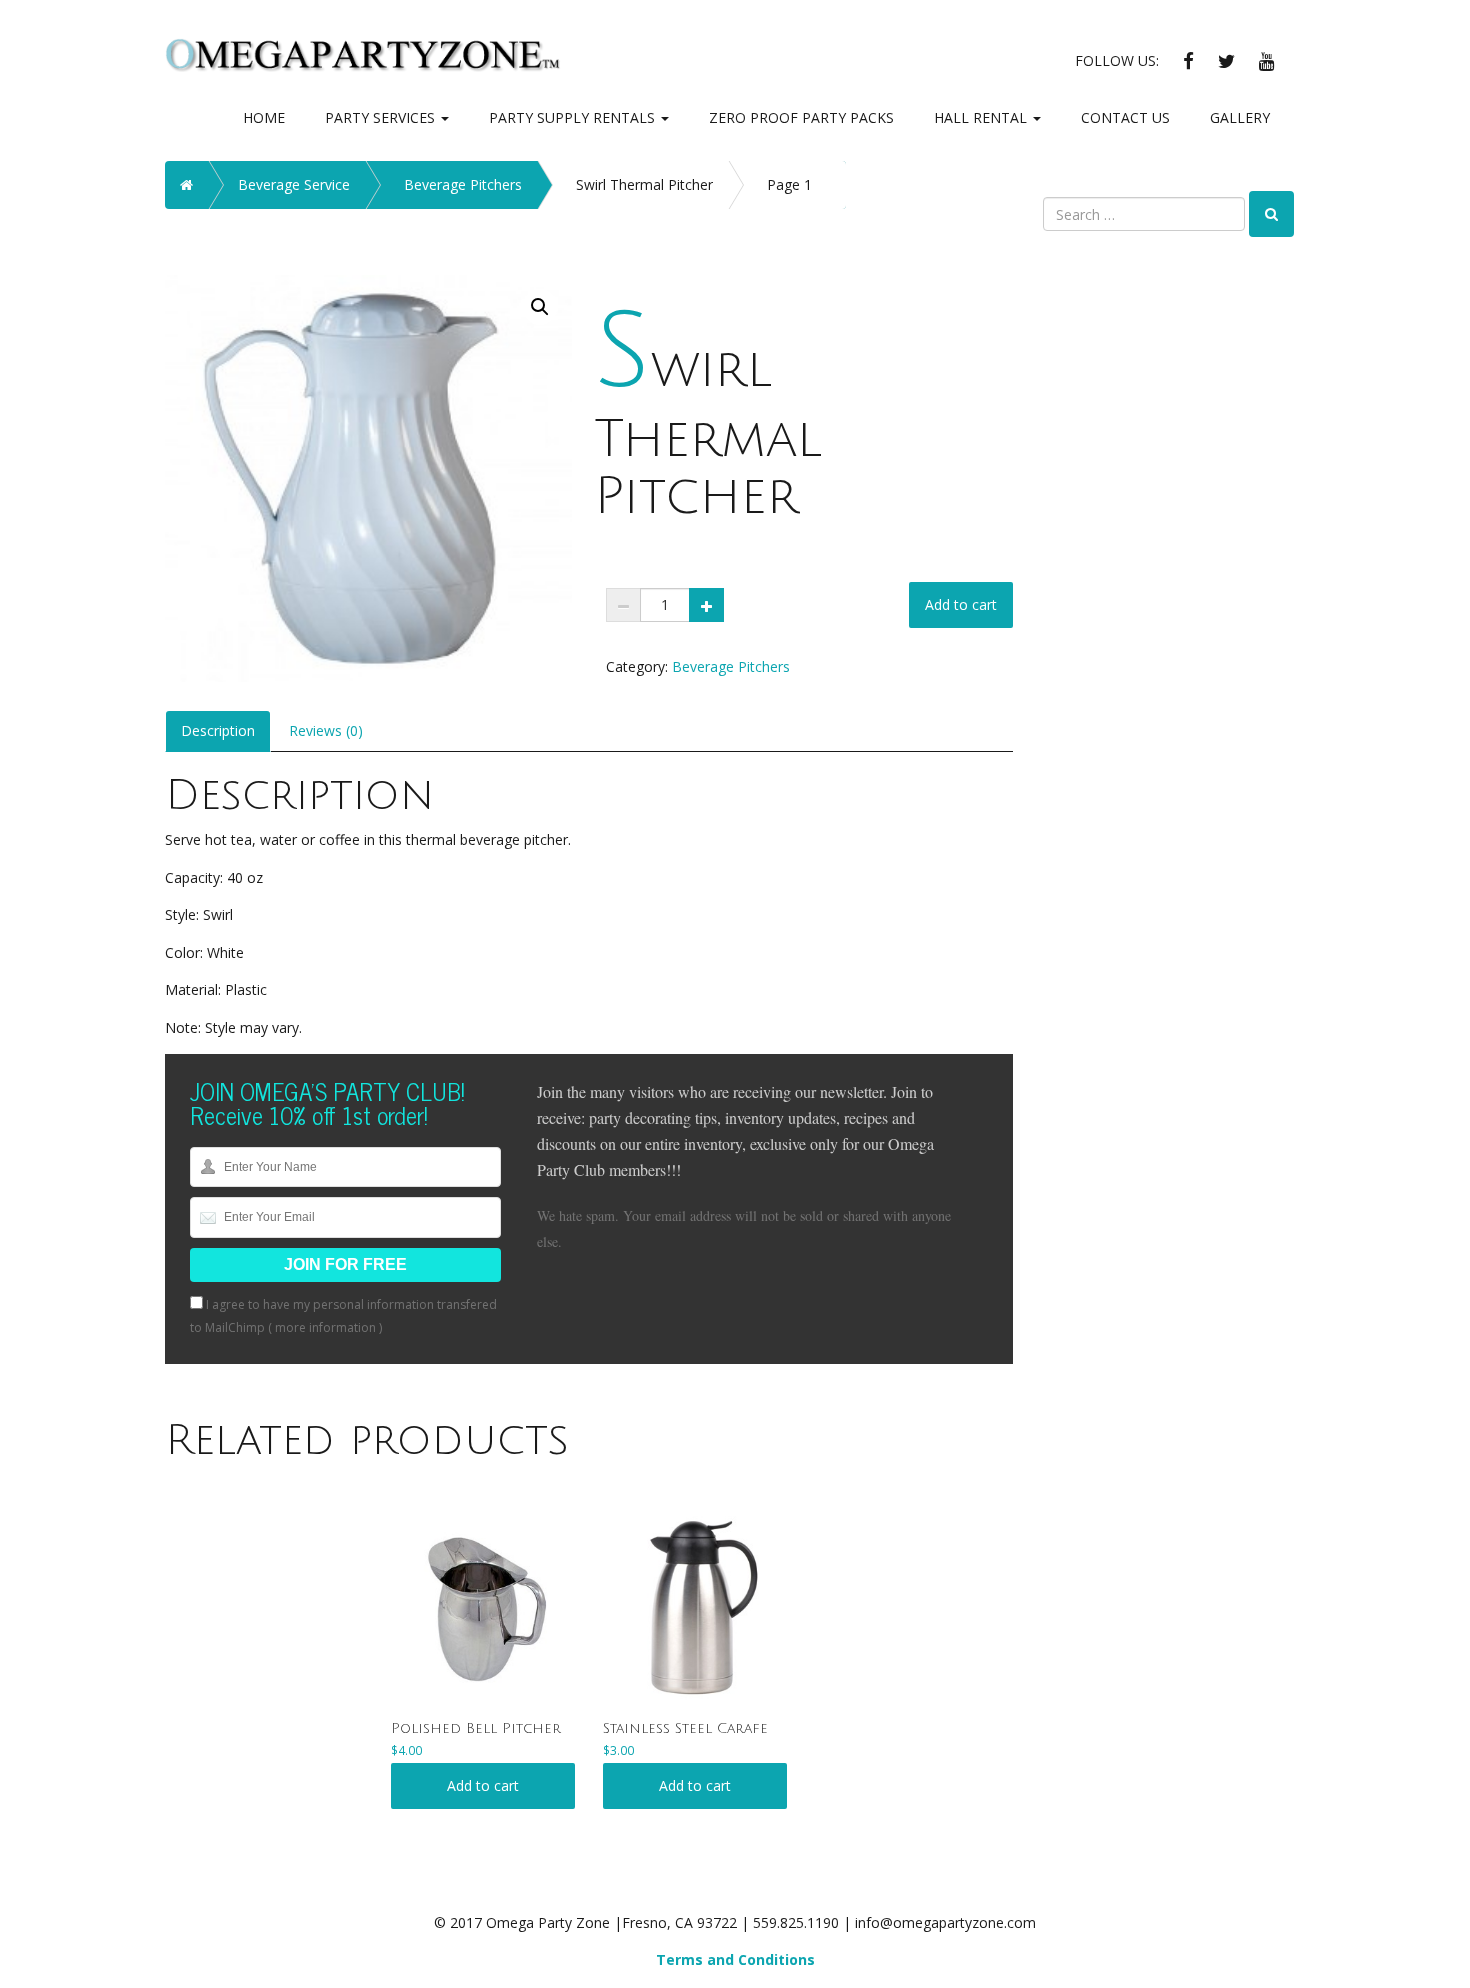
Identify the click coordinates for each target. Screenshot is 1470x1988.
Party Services (382, 117)
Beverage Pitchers (463, 184)
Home (264, 117)
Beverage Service (294, 184)
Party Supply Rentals (574, 117)
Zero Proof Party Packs (801, 117)
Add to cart (961, 604)
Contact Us (1125, 117)
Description (218, 730)
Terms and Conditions (735, 1959)
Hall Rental (982, 117)
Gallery (1240, 117)
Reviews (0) (326, 730)
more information (325, 1327)
